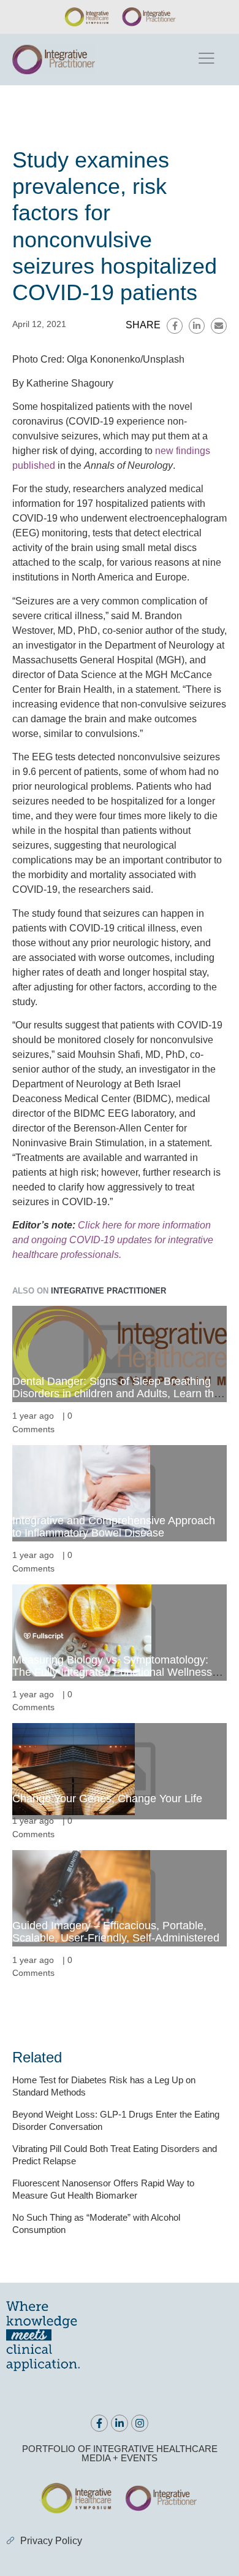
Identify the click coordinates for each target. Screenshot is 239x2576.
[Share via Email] (219, 326)
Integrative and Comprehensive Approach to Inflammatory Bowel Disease (114, 1527)
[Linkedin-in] (120, 2423)
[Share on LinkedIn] (197, 326)
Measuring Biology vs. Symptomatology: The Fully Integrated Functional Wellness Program (112, 1672)
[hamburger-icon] (206, 60)
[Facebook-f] (99, 2423)
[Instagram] (140, 2423)
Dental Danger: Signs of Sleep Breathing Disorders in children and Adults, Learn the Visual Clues (116, 1394)
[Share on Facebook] (175, 326)
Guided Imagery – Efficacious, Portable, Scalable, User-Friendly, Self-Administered (116, 1932)
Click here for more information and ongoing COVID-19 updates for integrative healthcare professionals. (113, 1240)
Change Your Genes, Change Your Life (107, 1799)
